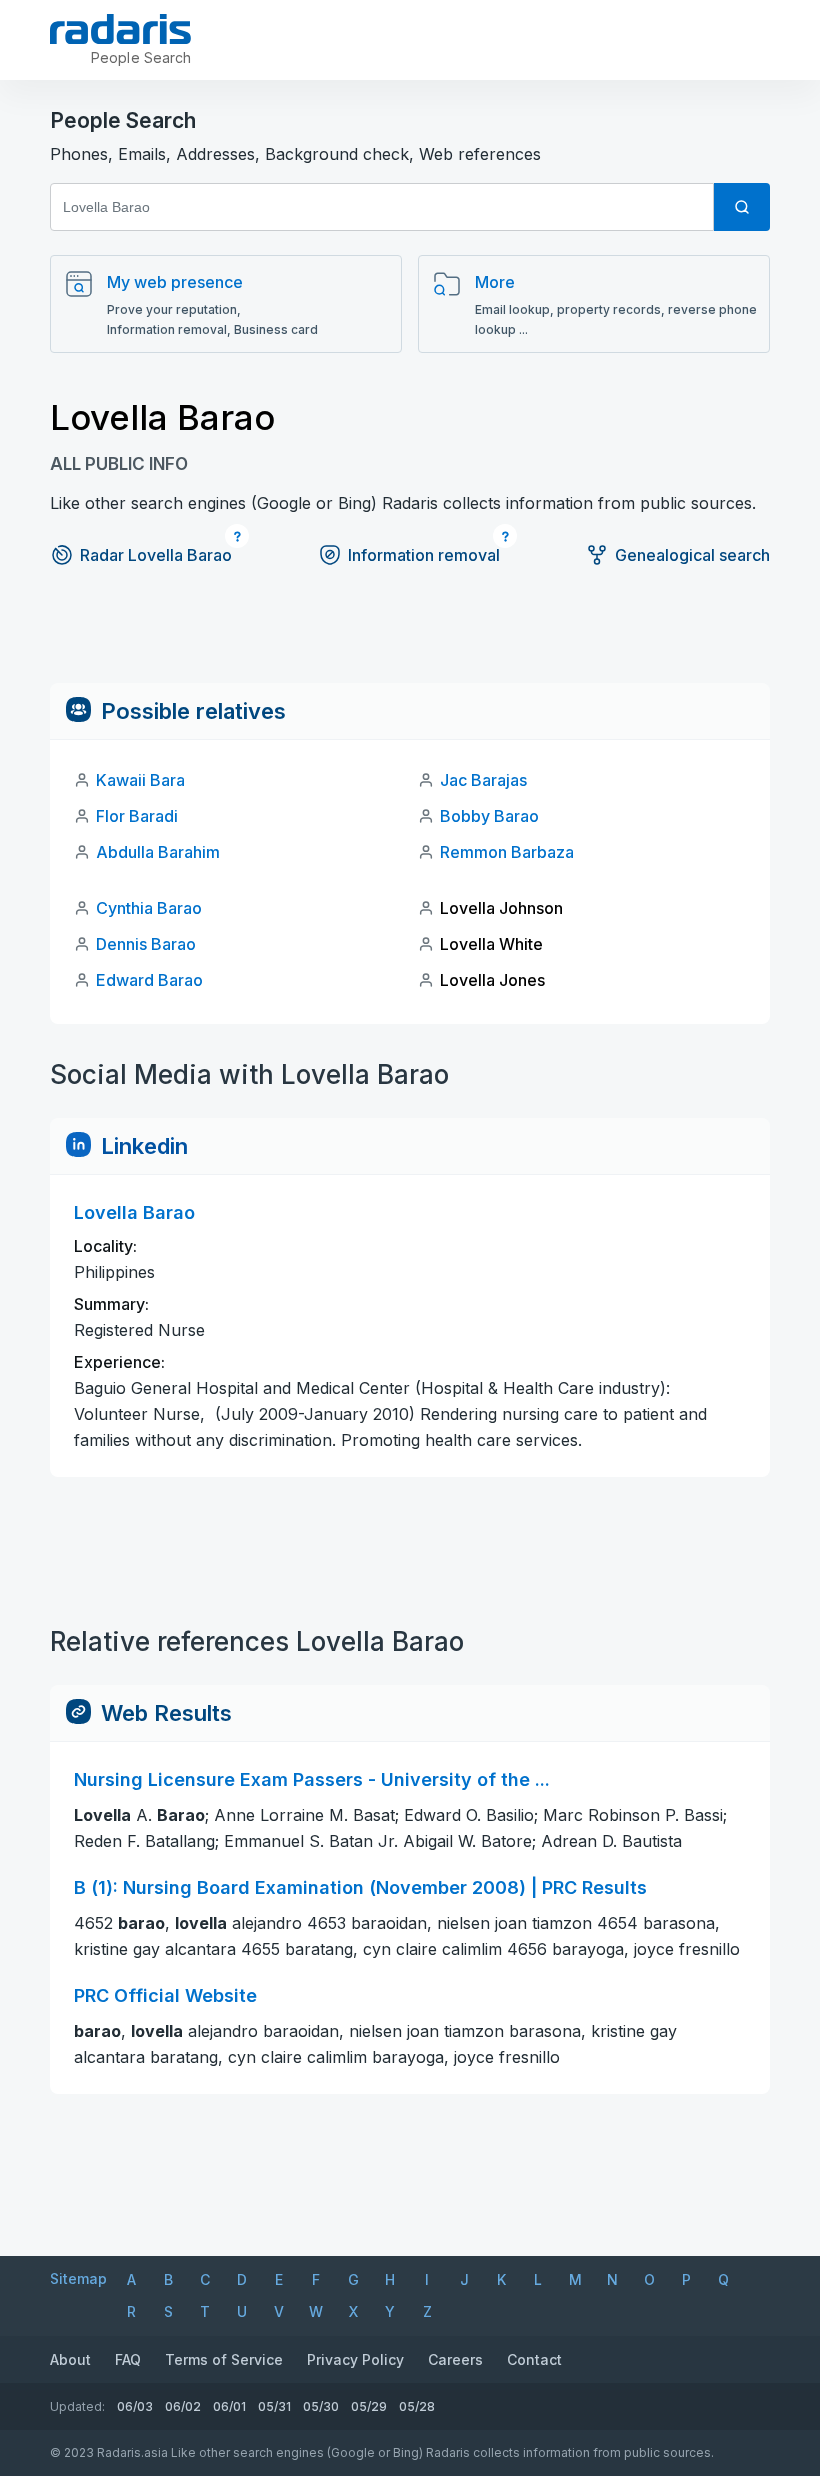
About (70, 2359)
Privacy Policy (355, 2359)
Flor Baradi (137, 816)
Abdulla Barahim (158, 852)
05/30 (321, 2406)
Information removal (424, 555)
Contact (534, 2359)
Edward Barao (149, 980)
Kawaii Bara (140, 780)
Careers (455, 2359)
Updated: (77, 2406)
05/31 (274, 2406)
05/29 (369, 2406)
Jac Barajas (483, 780)
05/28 (417, 2406)
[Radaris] (120, 29)
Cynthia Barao (149, 908)
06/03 (135, 2406)
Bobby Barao (489, 816)
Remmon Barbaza (507, 852)
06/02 (183, 2406)
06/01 (229, 2406)
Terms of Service (224, 2359)
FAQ (128, 2359)
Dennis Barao (146, 944)
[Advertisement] (410, 638)
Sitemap (78, 2278)
